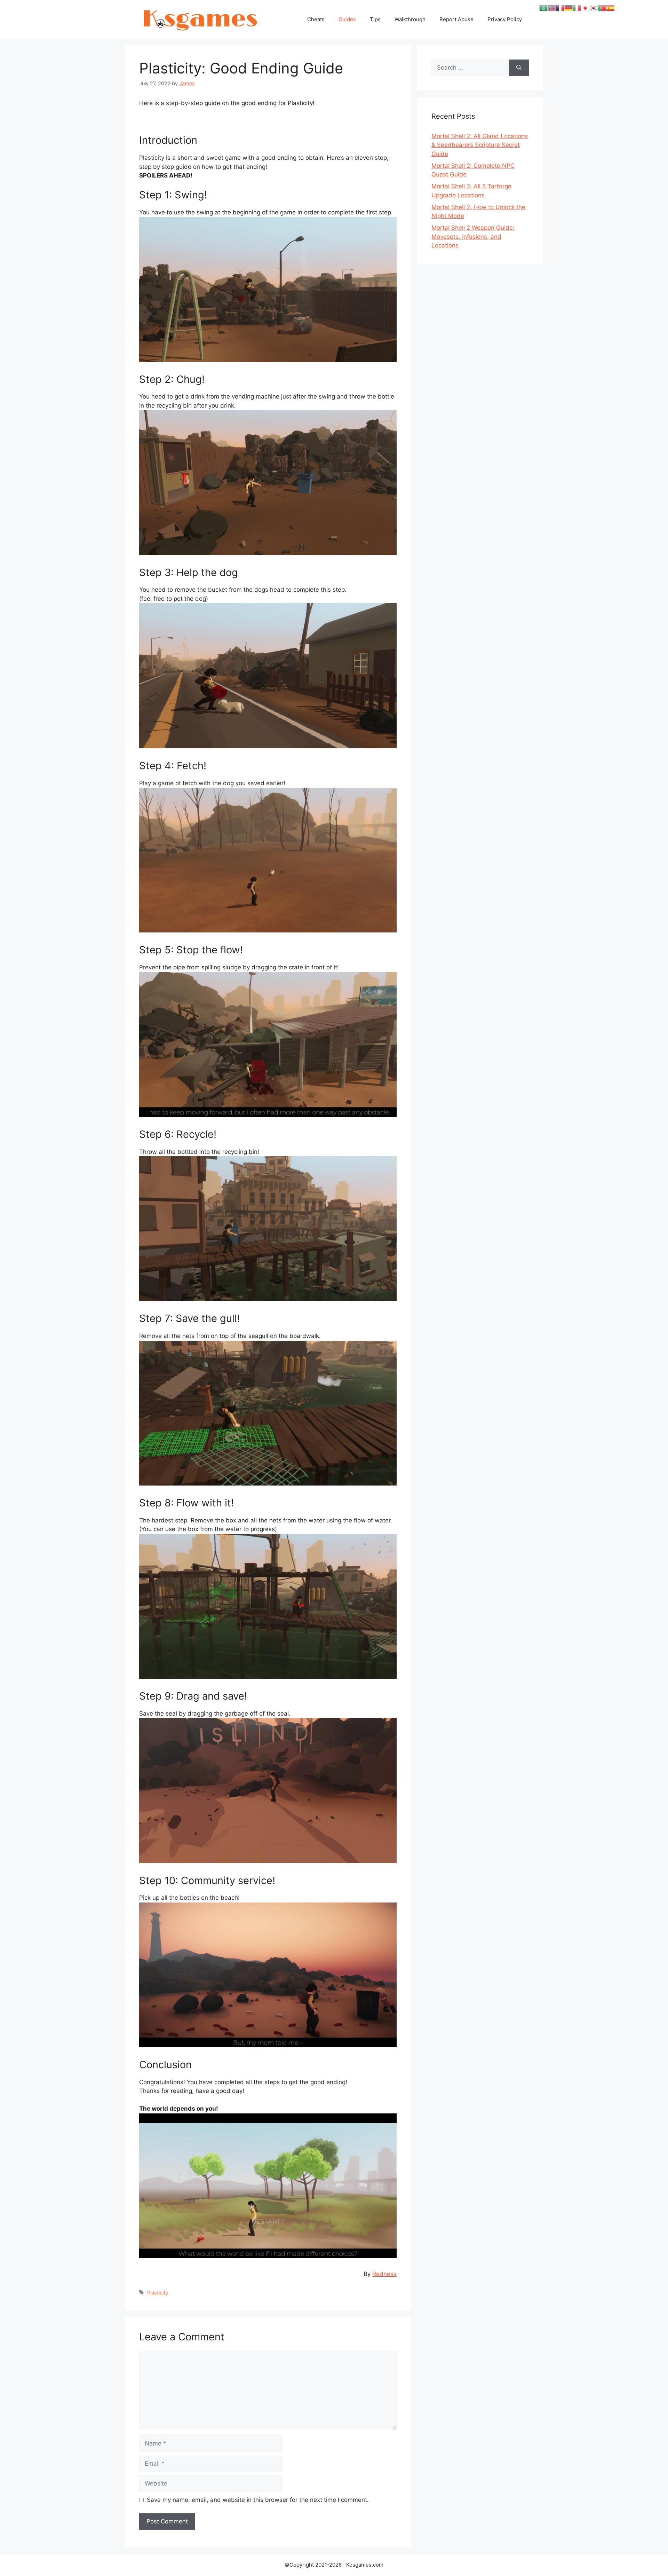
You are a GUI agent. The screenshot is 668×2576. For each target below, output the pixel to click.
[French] (560, 8)
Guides (347, 19)
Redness (384, 2274)
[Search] (519, 68)
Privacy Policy (505, 19)
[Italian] (577, 8)
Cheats (316, 19)
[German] (568, 8)
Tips (375, 19)
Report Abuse (456, 19)
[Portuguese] (602, 8)
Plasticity (158, 2293)
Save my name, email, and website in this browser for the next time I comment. (258, 2500)
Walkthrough (410, 19)
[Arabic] (543, 8)
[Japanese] (585, 8)
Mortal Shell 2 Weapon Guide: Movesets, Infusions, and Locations (473, 237)
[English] (552, 8)
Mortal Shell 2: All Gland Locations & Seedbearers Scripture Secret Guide (480, 145)
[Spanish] (610, 8)
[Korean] (594, 8)
